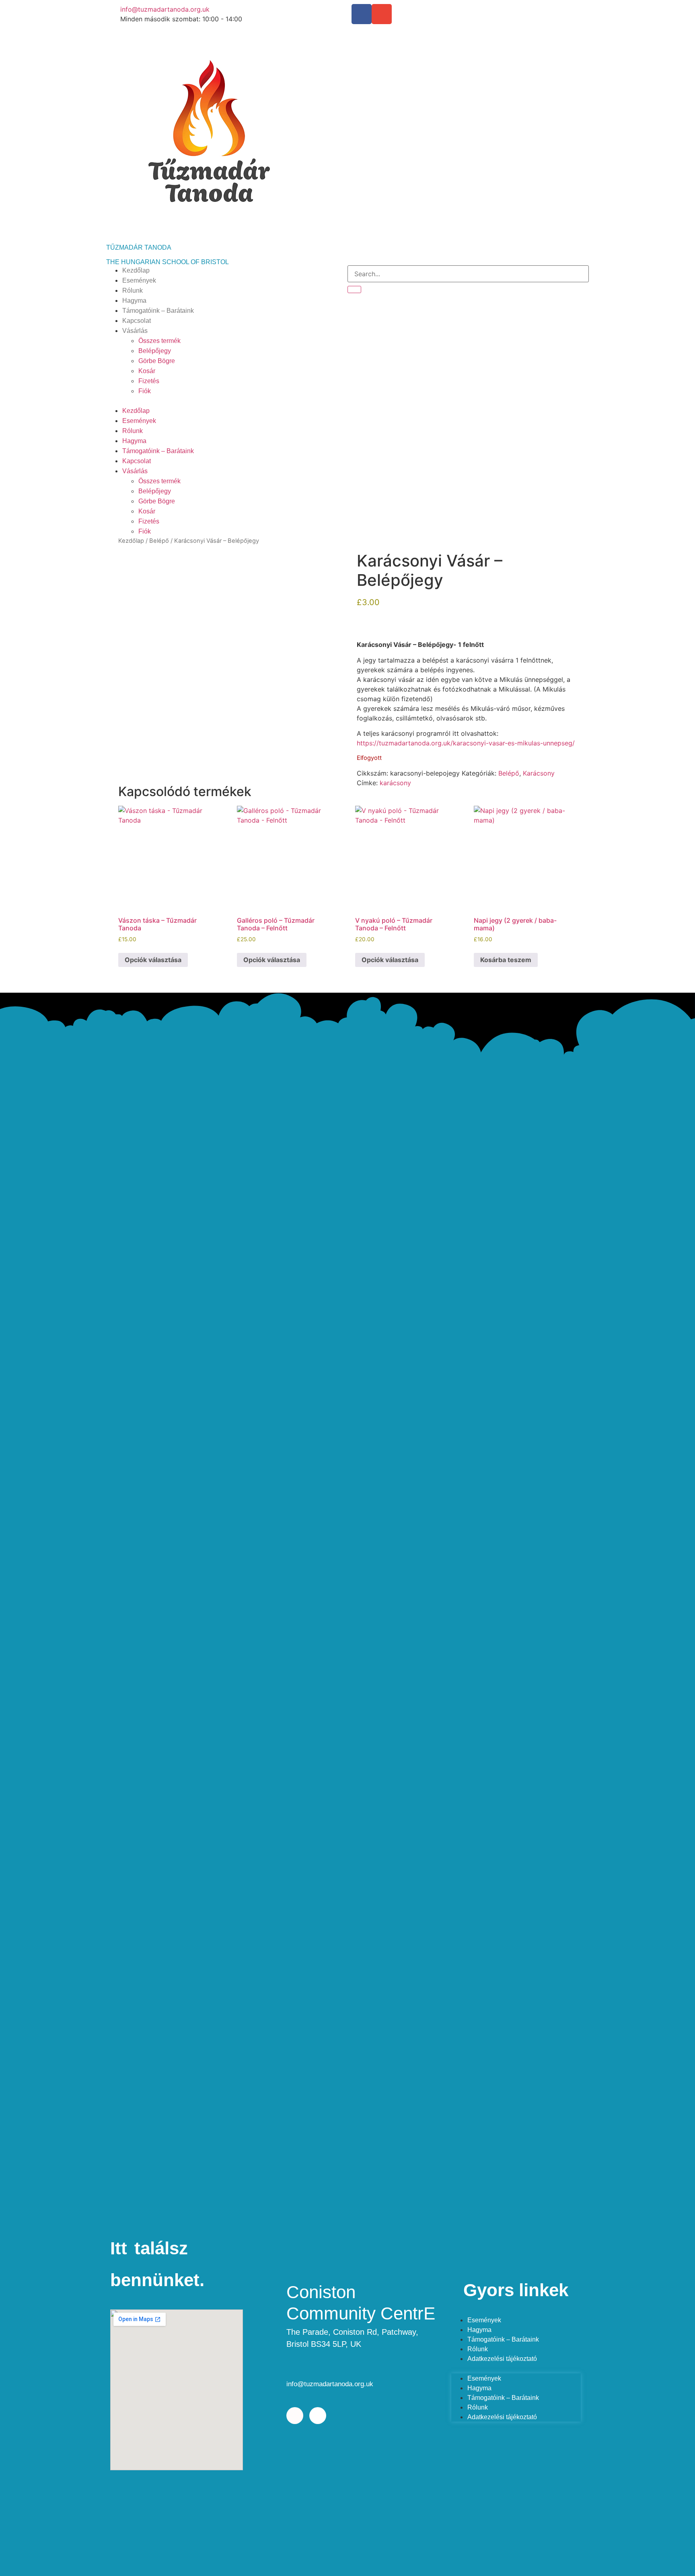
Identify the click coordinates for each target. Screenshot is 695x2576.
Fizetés (149, 381)
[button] (227, 401)
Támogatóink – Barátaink (158, 311)
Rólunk (133, 290)
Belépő (159, 541)
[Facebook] (362, 14)
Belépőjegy (155, 351)
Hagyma (134, 301)
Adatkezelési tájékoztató (502, 2359)
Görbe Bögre (157, 361)
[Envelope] (382, 14)
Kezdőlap (136, 270)
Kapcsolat (137, 321)
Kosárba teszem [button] (506, 960)
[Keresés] (354, 289)
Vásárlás (135, 331)
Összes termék (159, 341)
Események (139, 280)
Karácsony (539, 773)
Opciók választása (153, 960)
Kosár (147, 371)
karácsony (395, 783)
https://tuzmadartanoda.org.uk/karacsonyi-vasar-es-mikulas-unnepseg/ (466, 743)
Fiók (145, 391)
